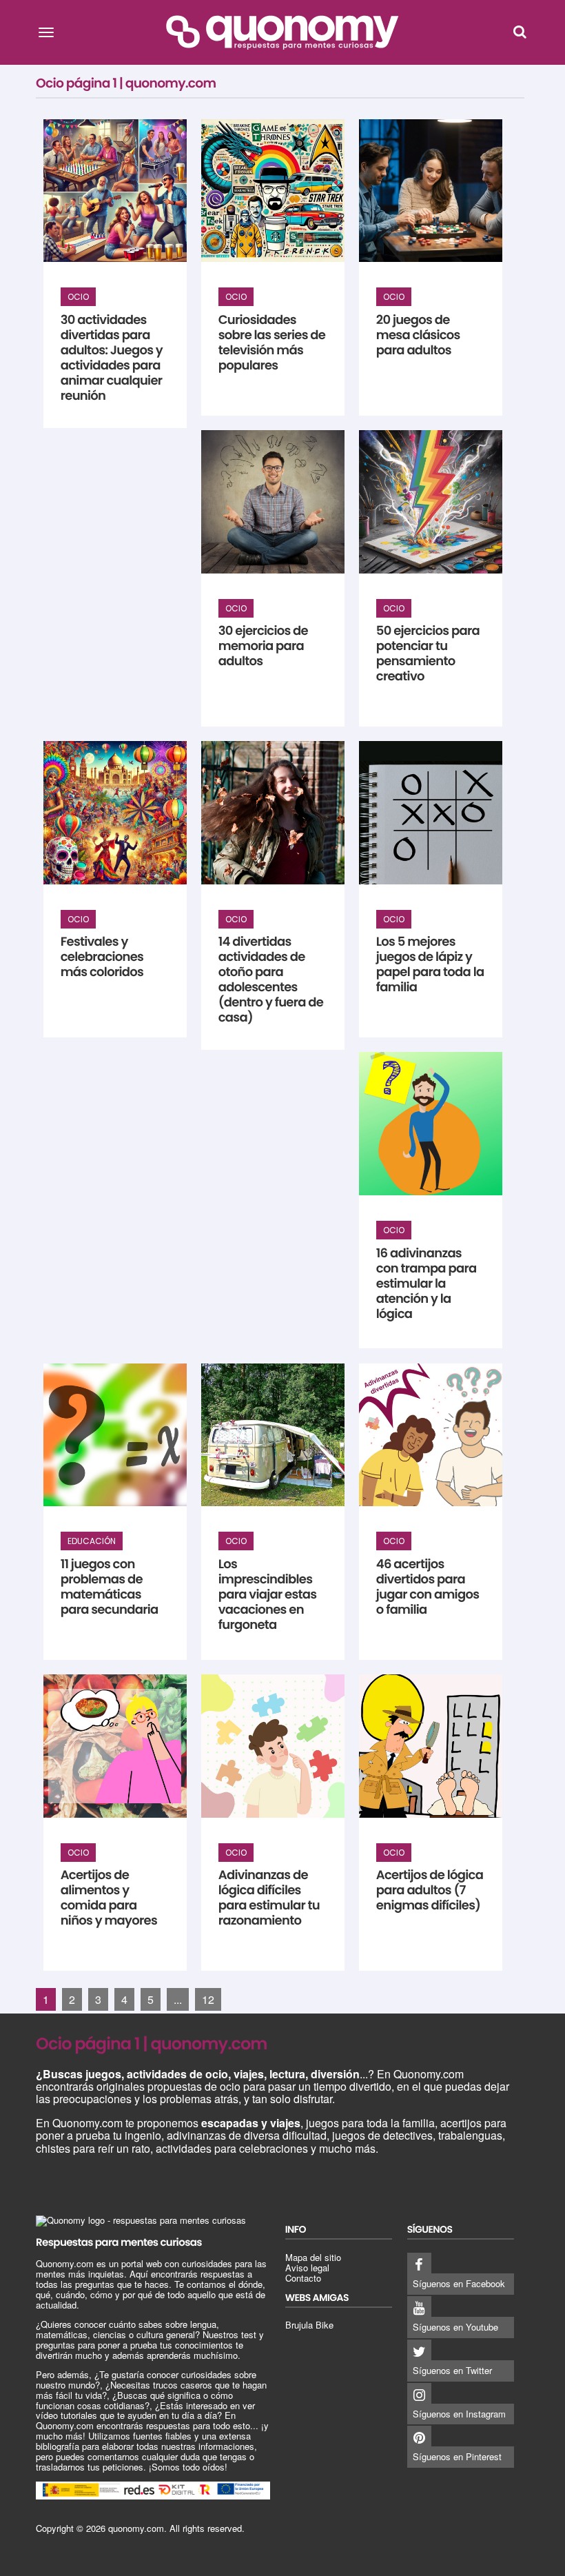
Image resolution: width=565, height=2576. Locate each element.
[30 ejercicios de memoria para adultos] (273, 502)
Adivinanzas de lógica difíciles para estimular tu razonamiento (269, 1898)
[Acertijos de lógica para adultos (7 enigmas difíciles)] (431, 1746)
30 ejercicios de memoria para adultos (263, 646)
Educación (92, 1541)
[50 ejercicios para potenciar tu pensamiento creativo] (431, 502)
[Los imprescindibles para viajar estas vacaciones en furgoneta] (273, 1435)
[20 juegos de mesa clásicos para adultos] (431, 191)
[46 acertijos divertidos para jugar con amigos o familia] (431, 1435)
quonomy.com (136, 2528)
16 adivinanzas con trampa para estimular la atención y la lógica (427, 1284)
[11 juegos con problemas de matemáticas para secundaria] (115, 1435)
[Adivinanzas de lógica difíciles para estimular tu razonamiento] (273, 1746)
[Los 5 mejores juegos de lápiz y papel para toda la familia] (431, 813)
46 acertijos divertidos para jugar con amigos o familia (428, 1587)
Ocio (78, 297)
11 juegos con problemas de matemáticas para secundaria (110, 1587)
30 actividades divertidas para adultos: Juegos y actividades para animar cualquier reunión (112, 358)
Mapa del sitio (313, 2257)
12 (208, 1999)
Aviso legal (307, 2268)
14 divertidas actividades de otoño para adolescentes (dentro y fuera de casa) (271, 980)
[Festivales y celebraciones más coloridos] (115, 813)
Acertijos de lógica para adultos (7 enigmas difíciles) (430, 1890)
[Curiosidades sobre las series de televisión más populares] (273, 191)
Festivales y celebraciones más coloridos (102, 957)
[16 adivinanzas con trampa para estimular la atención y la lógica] (431, 1124)
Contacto (303, 2278)
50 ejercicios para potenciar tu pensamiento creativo (428, 654)
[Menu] (46, 32)
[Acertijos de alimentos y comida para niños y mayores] (115, 1746)
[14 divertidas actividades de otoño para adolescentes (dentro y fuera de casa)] (273, 813)
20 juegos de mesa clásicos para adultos (418, 335)
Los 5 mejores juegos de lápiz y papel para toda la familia (430, 965)
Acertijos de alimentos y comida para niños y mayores (109, 1898)
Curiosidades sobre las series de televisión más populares (272, 343)
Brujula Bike (309, 2325)
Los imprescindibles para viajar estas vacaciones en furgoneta (268, 1595)
